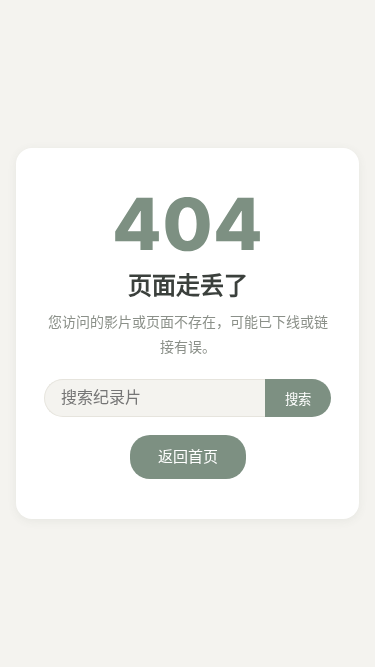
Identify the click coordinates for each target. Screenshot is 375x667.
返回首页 (188, 456)
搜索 (298, 399)
